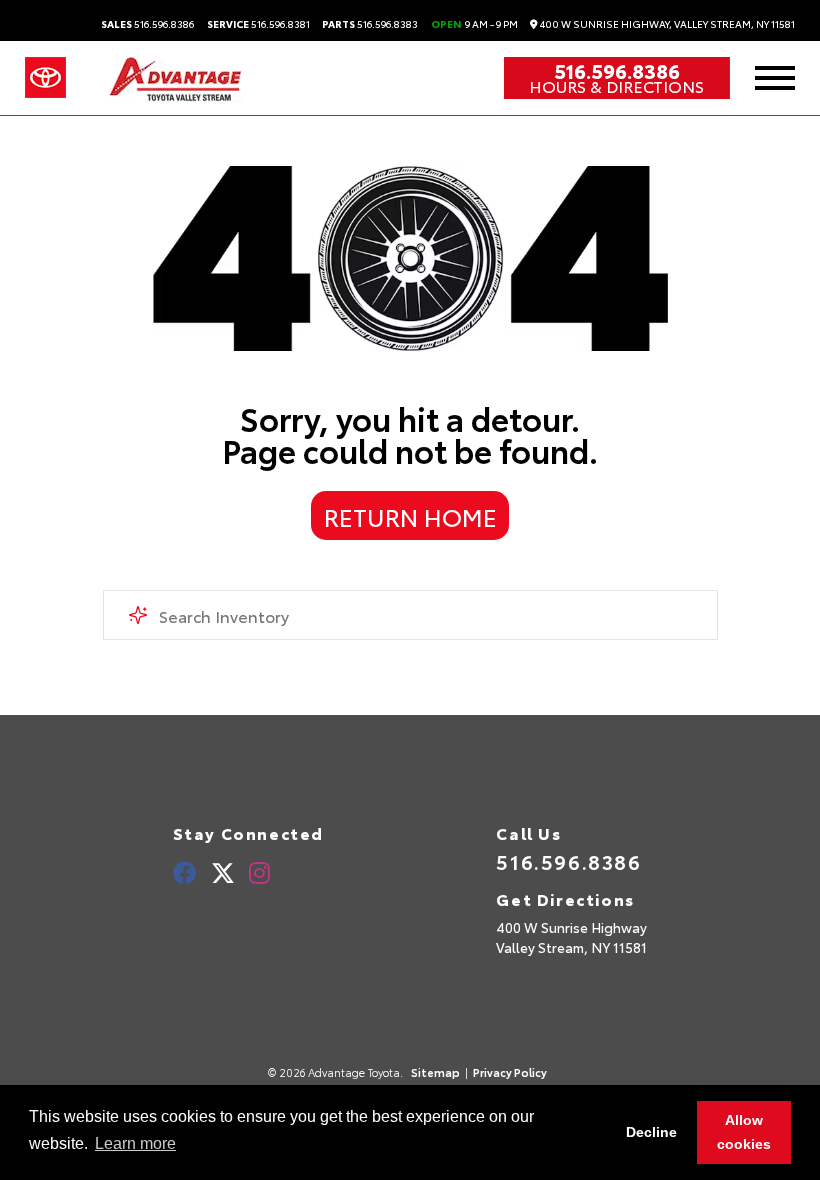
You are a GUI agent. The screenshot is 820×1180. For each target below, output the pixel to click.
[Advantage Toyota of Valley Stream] (177, 78)
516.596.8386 (147, 24)
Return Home (410, 516)
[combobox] (410, 615)
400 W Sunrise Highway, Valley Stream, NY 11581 (666, 24)
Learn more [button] (135, 1143)
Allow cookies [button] (744, 1132)
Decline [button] (651, 1132)
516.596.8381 (258, 24)
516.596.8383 (370, 24)
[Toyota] (45, 78)
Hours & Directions (616, 86)
